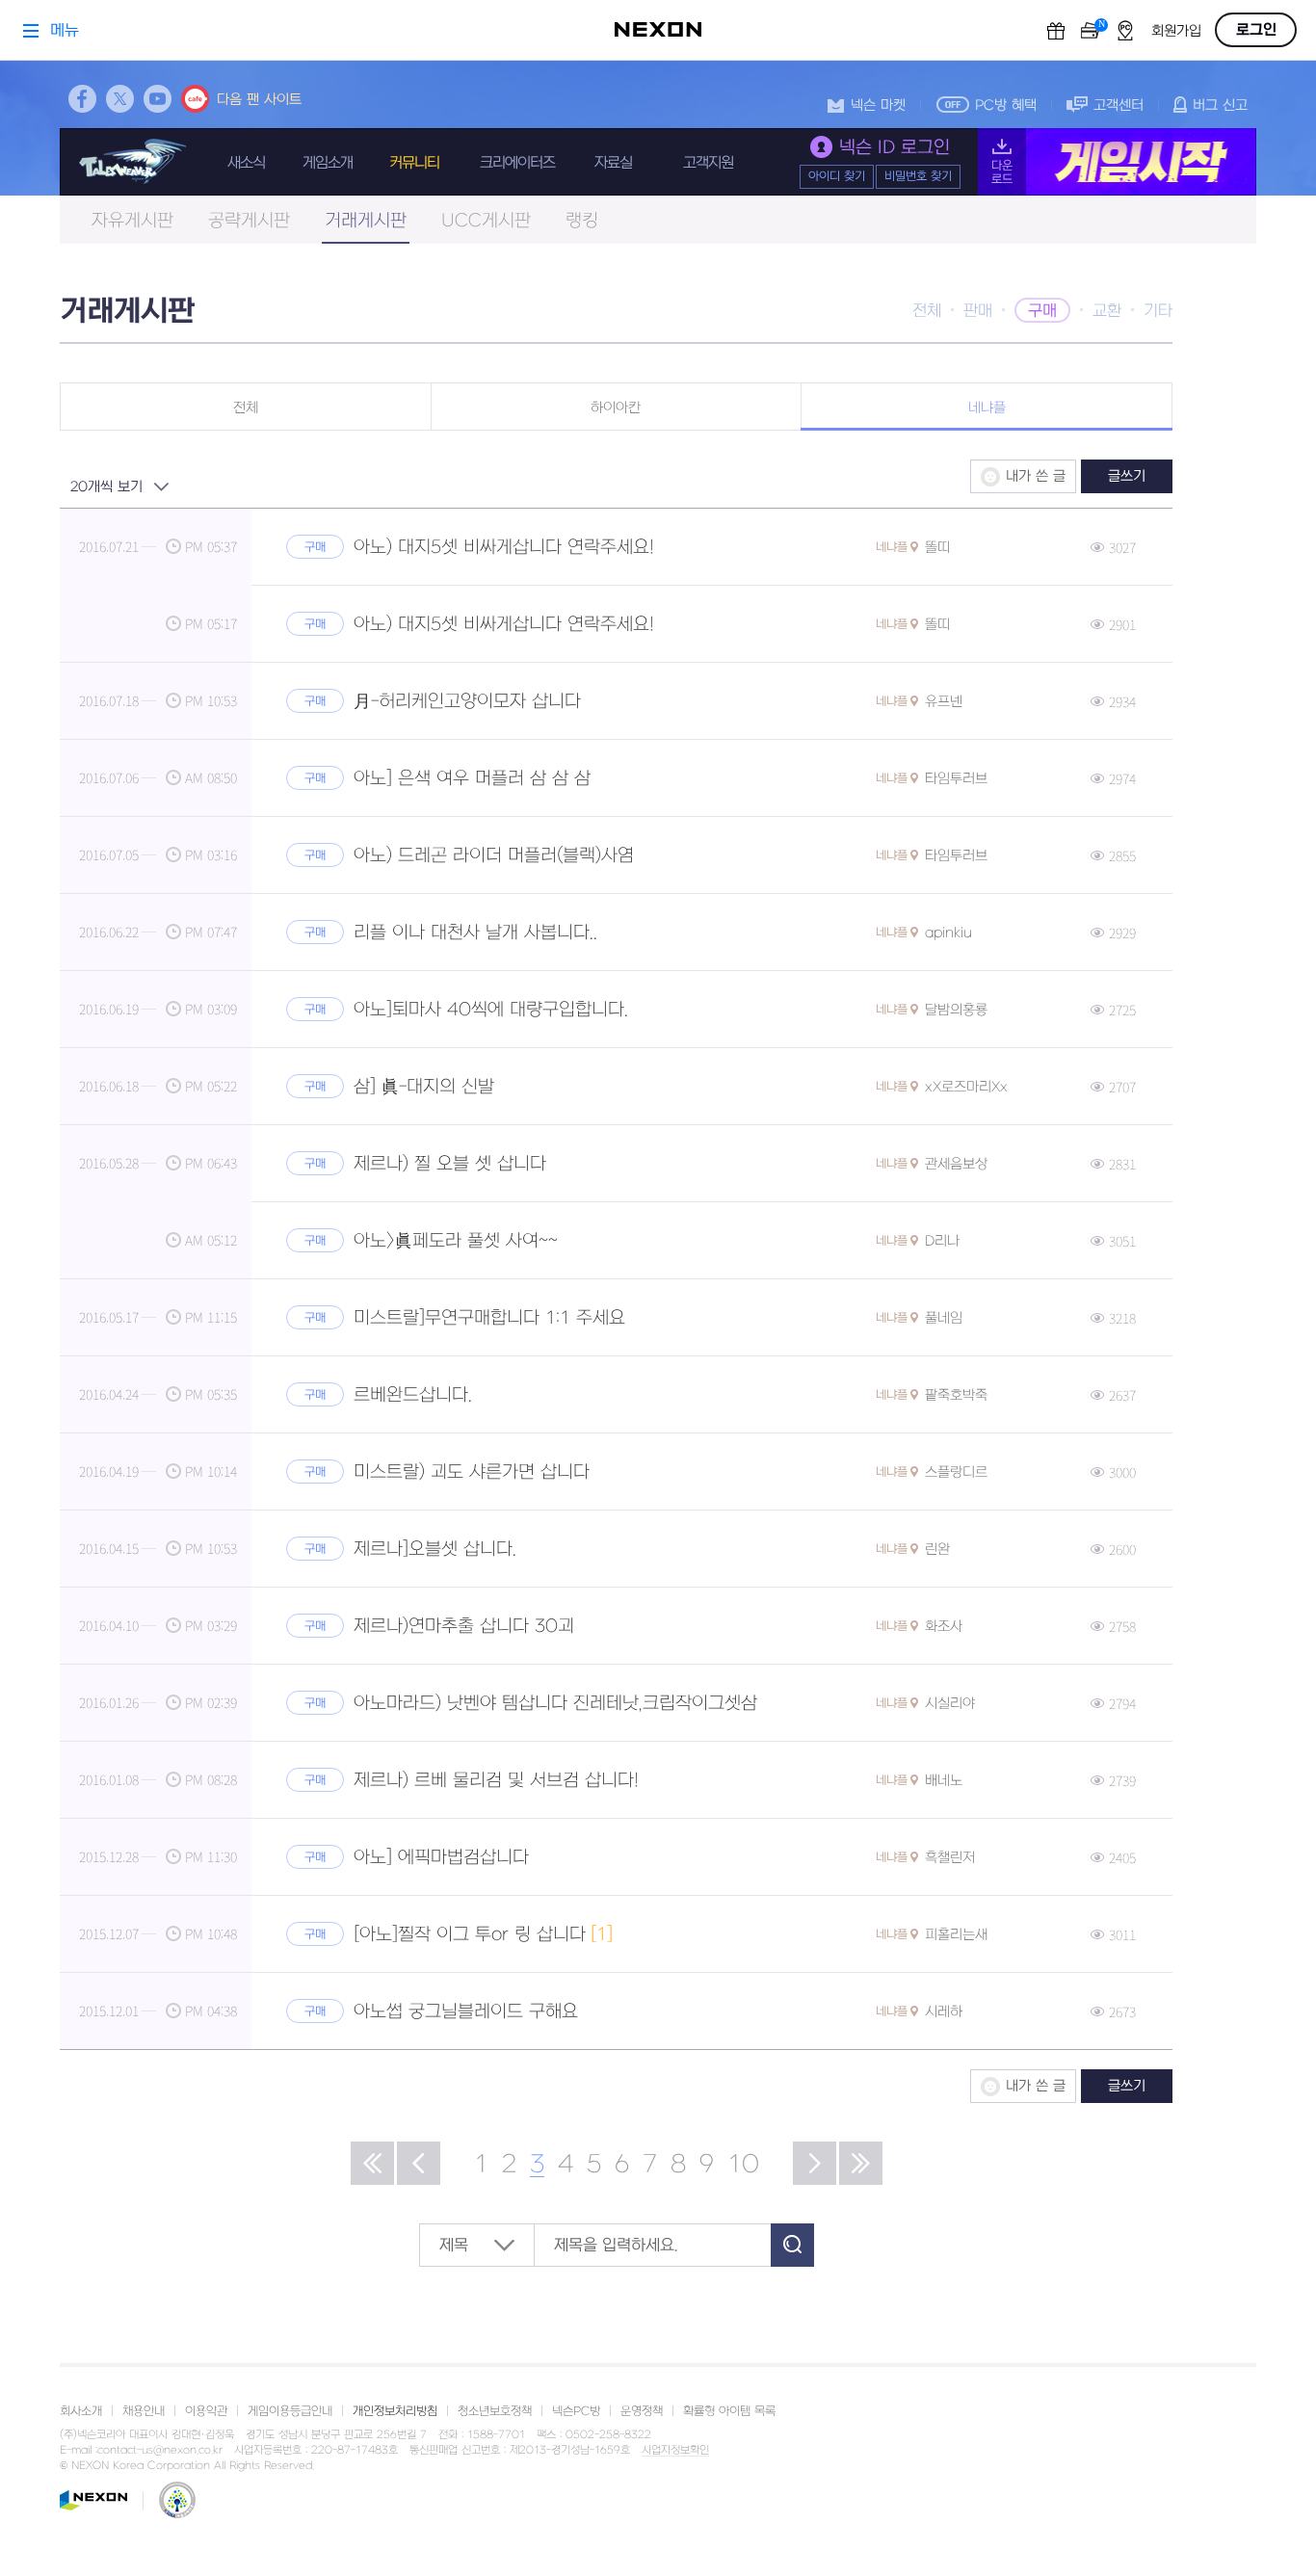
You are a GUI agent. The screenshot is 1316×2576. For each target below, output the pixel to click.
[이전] (419, 2163)
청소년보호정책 (495, 2411)
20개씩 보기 (106, 487)
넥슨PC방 (576, 2411)
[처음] (372, 2163)
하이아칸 (616, 408)
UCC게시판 (486, 221)
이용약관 (206, 2411)
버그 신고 (1220, 105)
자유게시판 (132, 221)
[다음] (815, 2163)
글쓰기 (1127, 476)
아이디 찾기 (837, 176)
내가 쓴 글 (1036, 476)
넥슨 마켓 (878, 105)
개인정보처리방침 (395, 2411)
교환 (1107, 311)
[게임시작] (1117, 162)
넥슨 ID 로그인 (895, 148)
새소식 (246, 163)
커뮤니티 (414, 163)
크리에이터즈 (517, 163)
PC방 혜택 (1006, 105)
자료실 (613, 163)
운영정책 (642, 2411)
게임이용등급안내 (290, 2411)
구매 (1042, 311)
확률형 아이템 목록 (729, 2411)
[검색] (792, 2245)
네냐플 (987, 408)
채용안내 (144, 2411)
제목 (454, 2246)
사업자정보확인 (675, 2451)
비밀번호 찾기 (918, 176)
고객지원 (708, 163)
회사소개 (81, 2411)
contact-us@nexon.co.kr (160, 2450)
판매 (978, 311)
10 (743, 2165)
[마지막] (861, 2163)
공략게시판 (249, 221)
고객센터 (1119, 105)
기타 (1158, 311)
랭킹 (582, 221)
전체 (927, 311)
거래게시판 (366, 221)
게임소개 (328, 163)
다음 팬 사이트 (259, 100)
